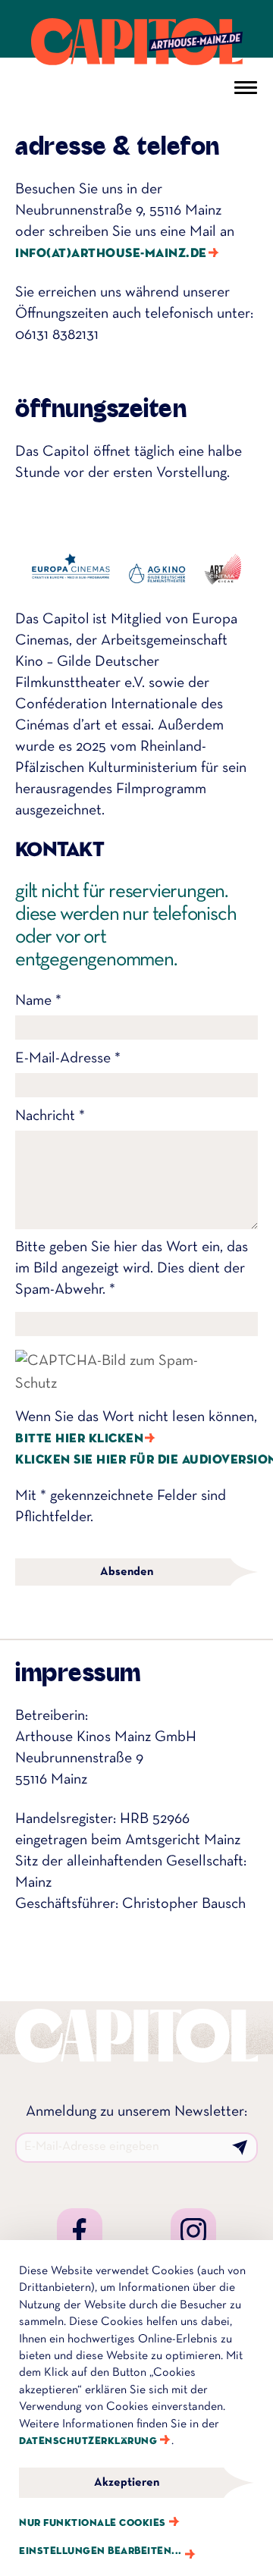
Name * (38, 1001)
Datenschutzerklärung (88, 2441)
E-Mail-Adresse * (68, 1059)
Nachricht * (50, 1116)
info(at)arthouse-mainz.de (111, 254)
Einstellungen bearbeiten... (100, 2551)
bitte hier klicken (79, 1439)
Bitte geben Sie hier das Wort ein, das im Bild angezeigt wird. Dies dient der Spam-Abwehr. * (132, 1269)
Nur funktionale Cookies (93, 2523)
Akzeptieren (127, 2483)
